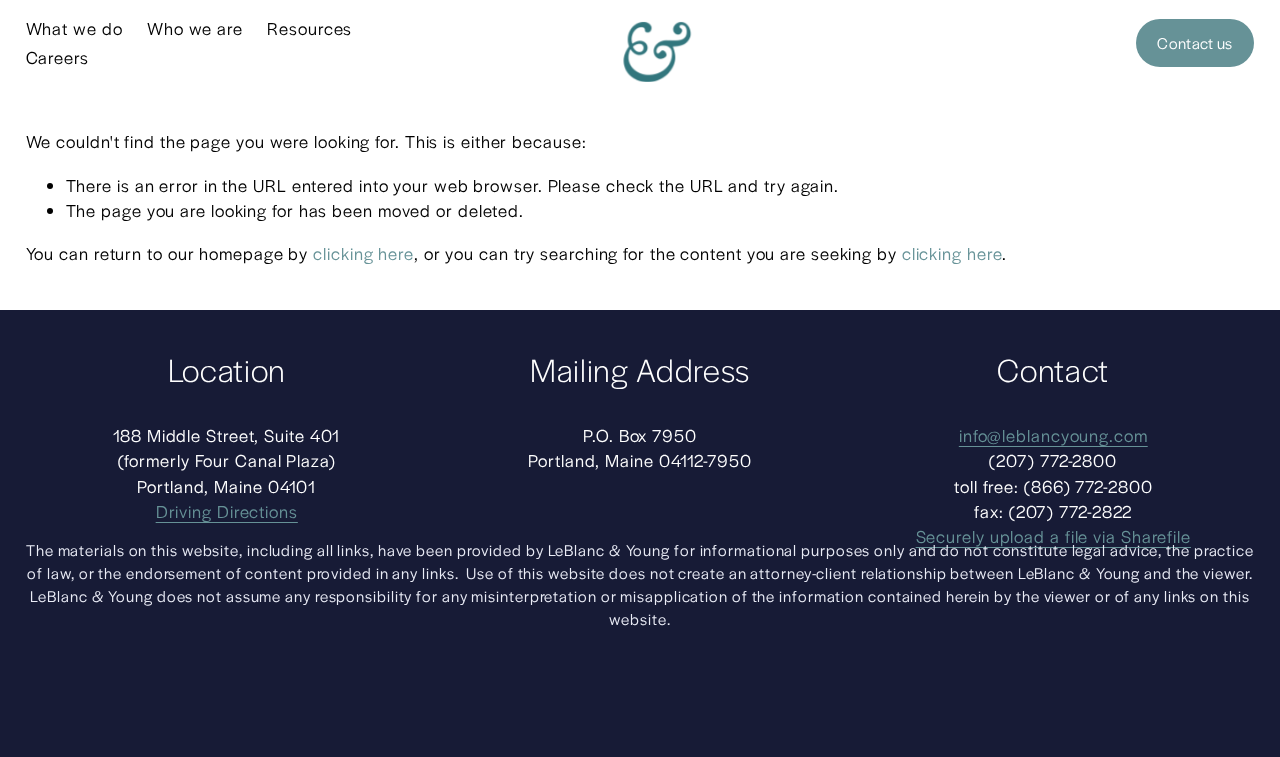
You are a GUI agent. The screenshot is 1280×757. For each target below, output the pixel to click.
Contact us (1194, 43)
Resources (309, 28)
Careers (57, 57)
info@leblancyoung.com (1053, 435)
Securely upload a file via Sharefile (1053, 536)
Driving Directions (227, 511)
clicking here (363, 253)
